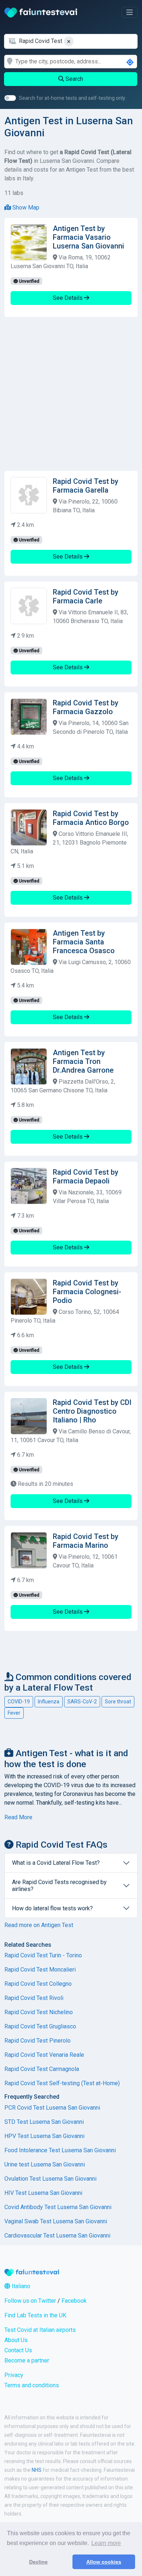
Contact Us (18, 2350)
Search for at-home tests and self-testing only (72, 98)
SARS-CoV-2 (82, 1702)
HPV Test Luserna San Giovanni (44, 2136)
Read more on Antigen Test (39, 1925)
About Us (16, 2340)
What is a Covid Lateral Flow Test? (56, 1863)
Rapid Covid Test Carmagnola (42, 2069)
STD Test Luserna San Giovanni (44, 2122)
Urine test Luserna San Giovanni (45, 2164)
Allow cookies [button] (104, 2562)
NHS (37, 2470)
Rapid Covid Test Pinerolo (38, 2041)
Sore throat (118, 1702)
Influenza (49, 1702)
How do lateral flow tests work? (52, 1908)
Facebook (74, 2301)
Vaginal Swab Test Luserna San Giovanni (56, 2221)
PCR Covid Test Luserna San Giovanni (52, 2108)
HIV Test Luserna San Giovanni (43, 2193)
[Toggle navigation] (130, 12)
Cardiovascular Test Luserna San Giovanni (57, 2236)
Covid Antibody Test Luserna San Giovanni (58, 2207)
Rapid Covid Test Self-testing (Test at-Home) (62, 2083)
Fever (14, 1713)
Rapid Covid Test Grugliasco (40, 2026)
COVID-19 (19, 1702)
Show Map (25, 208)
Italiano (20, 2286)
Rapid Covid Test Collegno (38, 1984)
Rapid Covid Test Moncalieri (40, 1970)
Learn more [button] (106, 2543)
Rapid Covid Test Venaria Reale (44, 2055)
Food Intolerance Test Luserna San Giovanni (60, 2150)
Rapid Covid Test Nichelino (39, 2012)
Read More (18, 1817)
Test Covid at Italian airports (40, 2330)
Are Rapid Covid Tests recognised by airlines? (59, 1886)
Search (74, 79)
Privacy (14, 2375)
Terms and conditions (32, 2385)
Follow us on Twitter (30, 2301)
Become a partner (27, 2360)
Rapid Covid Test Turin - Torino (43, 1955)
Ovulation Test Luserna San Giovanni (50, 2179)
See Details (68, 298)
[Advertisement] (71, 394)
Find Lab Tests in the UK (35, 2315)
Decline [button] (38, 2562)
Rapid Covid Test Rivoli (34, 1998)
